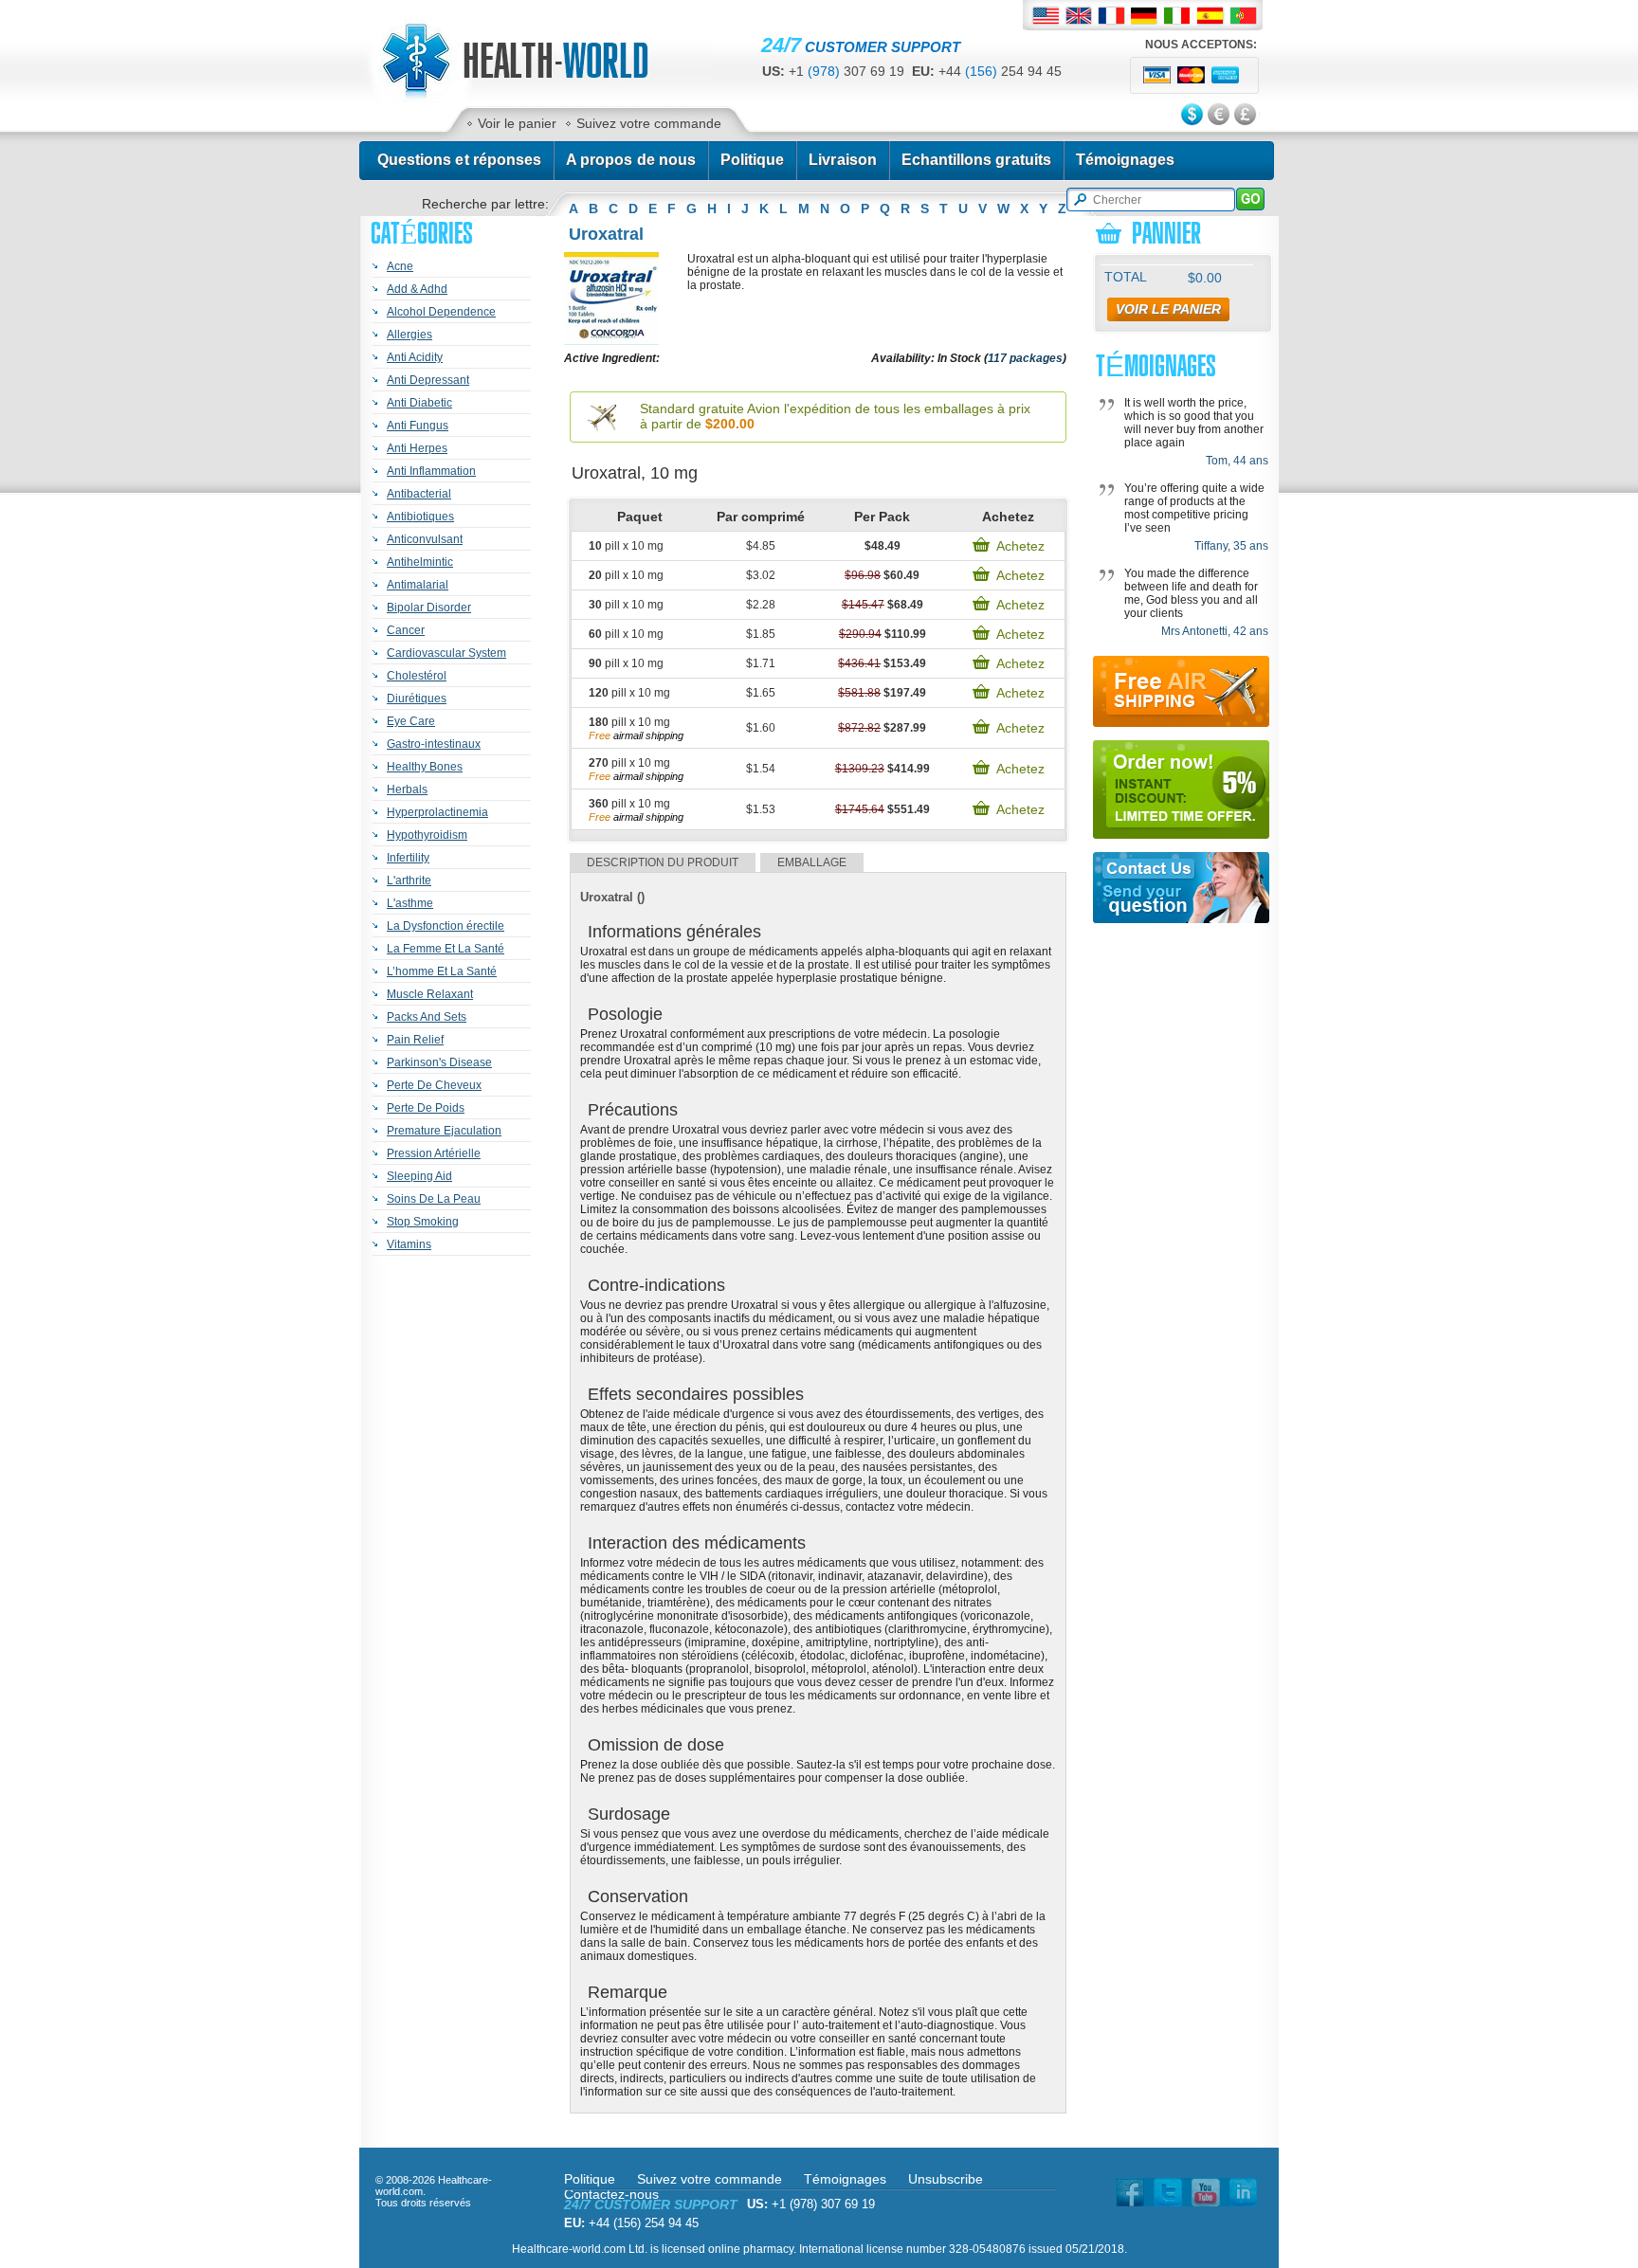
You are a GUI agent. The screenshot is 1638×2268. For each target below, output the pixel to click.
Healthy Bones (425, 767)
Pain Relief (415, 1040)
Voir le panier (517, 123)
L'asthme (410, 903)
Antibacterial (419, 494)
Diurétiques (417, 699)
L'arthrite (409, 880)
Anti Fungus (418, 426)
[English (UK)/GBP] (1078, 16)
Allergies (409, 335)
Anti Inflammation (431, 471)
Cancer (406, 630)
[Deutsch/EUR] (1145, 16)
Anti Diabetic (419, 403)
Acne (400, 266)
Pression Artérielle (434, 1153)
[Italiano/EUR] (1178, 16)
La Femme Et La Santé (446, 949)
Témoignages (1126, 160)
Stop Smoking (423, 1222)
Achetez (1020, 546)
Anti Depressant (428, 380)
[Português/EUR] (1244, 16)
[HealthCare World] (536, 99)
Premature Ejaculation (444, 1131)
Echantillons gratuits (976, 160)
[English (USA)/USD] (1045, 16)
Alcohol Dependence (441, 312)
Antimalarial (418, 585)
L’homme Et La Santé (442, 971)
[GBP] (1247, 116)
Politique (752, 160)
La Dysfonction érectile (446, 926)
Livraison (842, 160)
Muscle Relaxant (430, 994)
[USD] (1193, 116)
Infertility (408, 858)
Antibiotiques (420, 517)
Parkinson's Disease (439, 1062)
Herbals (407, 789)
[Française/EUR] (1111, 16)
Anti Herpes (417, 448)
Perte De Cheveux (434, 1085)
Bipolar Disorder (429, 608)
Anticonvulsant (425, 539)
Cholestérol (417, 676)
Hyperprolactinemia (437, 812)
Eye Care (411, 721)
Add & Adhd (417, 289)
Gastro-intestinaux (434, 744)
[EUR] (1220, 116)
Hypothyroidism (427, 835)
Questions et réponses (459, 160)
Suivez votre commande (649, 123)
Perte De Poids (426, 1108)
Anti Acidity (415, 357)
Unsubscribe (946, 2179)
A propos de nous (631, 160)
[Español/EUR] (1211, 16)
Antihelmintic (420, 562)
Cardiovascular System (446, 653)
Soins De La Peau (434, 1199)
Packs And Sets (427, 1017)
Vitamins (409, 1244)
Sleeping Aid (419, 1176)
